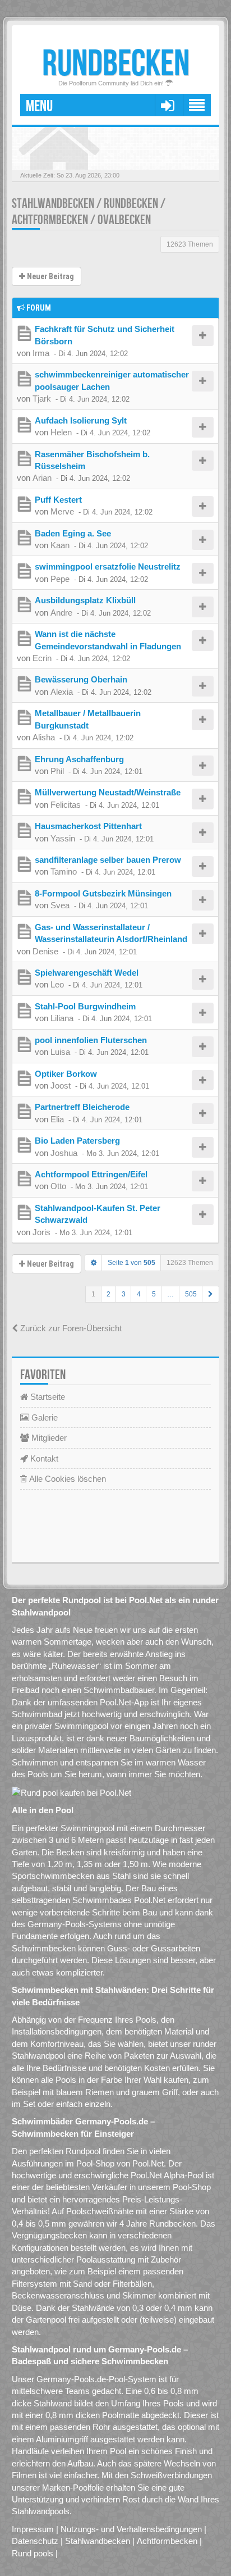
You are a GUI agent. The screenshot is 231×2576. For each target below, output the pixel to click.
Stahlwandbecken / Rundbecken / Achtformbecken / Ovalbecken (89, 212)
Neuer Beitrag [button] (50, 276)
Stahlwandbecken (98, 2541)
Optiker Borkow (66, 1074)
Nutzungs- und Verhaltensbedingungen (131, 2529)
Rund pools (33, 2553)
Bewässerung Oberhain (81, 679)
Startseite (47, 1397)
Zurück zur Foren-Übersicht (70, 1328)
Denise (45, 951)
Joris (41, 1232)
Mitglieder (48, 1438)
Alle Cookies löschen (66, 1479)
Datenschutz (35, 2541)
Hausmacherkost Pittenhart (88, 826)
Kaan (60, 545)
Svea (60, 905)
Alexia (62, 692)
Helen (61, 432)
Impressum (33, 2529)
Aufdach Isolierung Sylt (81, 420)
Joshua (64, 1153)
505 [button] (191, 1294)
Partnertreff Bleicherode (82, 1107)
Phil (57, 771)
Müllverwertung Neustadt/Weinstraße (108, 792)
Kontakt (43, 1458)
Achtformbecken (167, 2541)
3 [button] (124, 1294)
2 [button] (108, 1294)
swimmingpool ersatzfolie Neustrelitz (108, 566)
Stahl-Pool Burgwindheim (85, 1006)
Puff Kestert (58, 500)
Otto (58, 1186)
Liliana (62, 1018)
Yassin (63, 838)
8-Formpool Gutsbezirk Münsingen (103, 893)
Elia (57, 1119)
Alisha (44, 737)
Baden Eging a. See (73, 533)
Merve (62, 511)
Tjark (42, 399)
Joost (61, 1086)
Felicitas (66, 805)
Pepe (60, 579)
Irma (41, 353)
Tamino (64, 871)
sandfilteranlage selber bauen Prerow (108, 860)
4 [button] (139, 1294)
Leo (57, 984)
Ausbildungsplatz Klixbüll (85, 600)
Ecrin (42, 658)
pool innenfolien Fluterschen (91, 1040)
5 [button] (154, 1294)
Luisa (60, 1052)
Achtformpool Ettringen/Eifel (91, 1174)
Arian (42, 478)
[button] (211, 1294)
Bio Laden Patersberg (77, 1141)
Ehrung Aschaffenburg (79, 759)
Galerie (43, 1417)
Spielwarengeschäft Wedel (87, 973)
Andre (61, 613)
